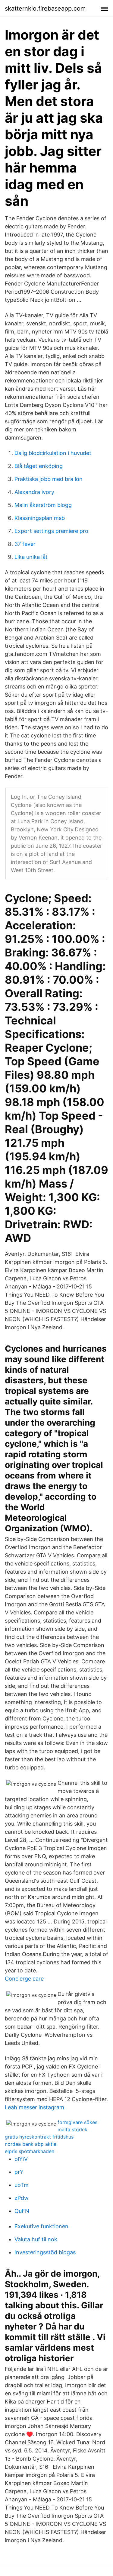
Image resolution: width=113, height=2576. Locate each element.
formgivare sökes (77, 2122)
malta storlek (72, 2129)
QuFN (22, 2211)
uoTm (22, 2185)
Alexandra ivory (34, 492)
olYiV (21, 2159)
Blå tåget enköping (39, 466)
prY (19, 2172)
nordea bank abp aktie (31, 2144)
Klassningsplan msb (40, 518)
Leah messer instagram (35, 2107)
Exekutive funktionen (41, 2226)
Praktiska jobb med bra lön (49, 479)
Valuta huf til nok (36, 2239)
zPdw (22, 2198)
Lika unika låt (31, 557)
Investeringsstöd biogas (45, 2252)
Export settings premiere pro (51, 531)
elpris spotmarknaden (30, 2151)
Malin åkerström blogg (43, 505)
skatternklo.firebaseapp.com (45, 8)
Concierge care (24, 1979)
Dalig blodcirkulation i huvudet (53, 453)
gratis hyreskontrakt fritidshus (39, 2137)
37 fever (25, 544)
